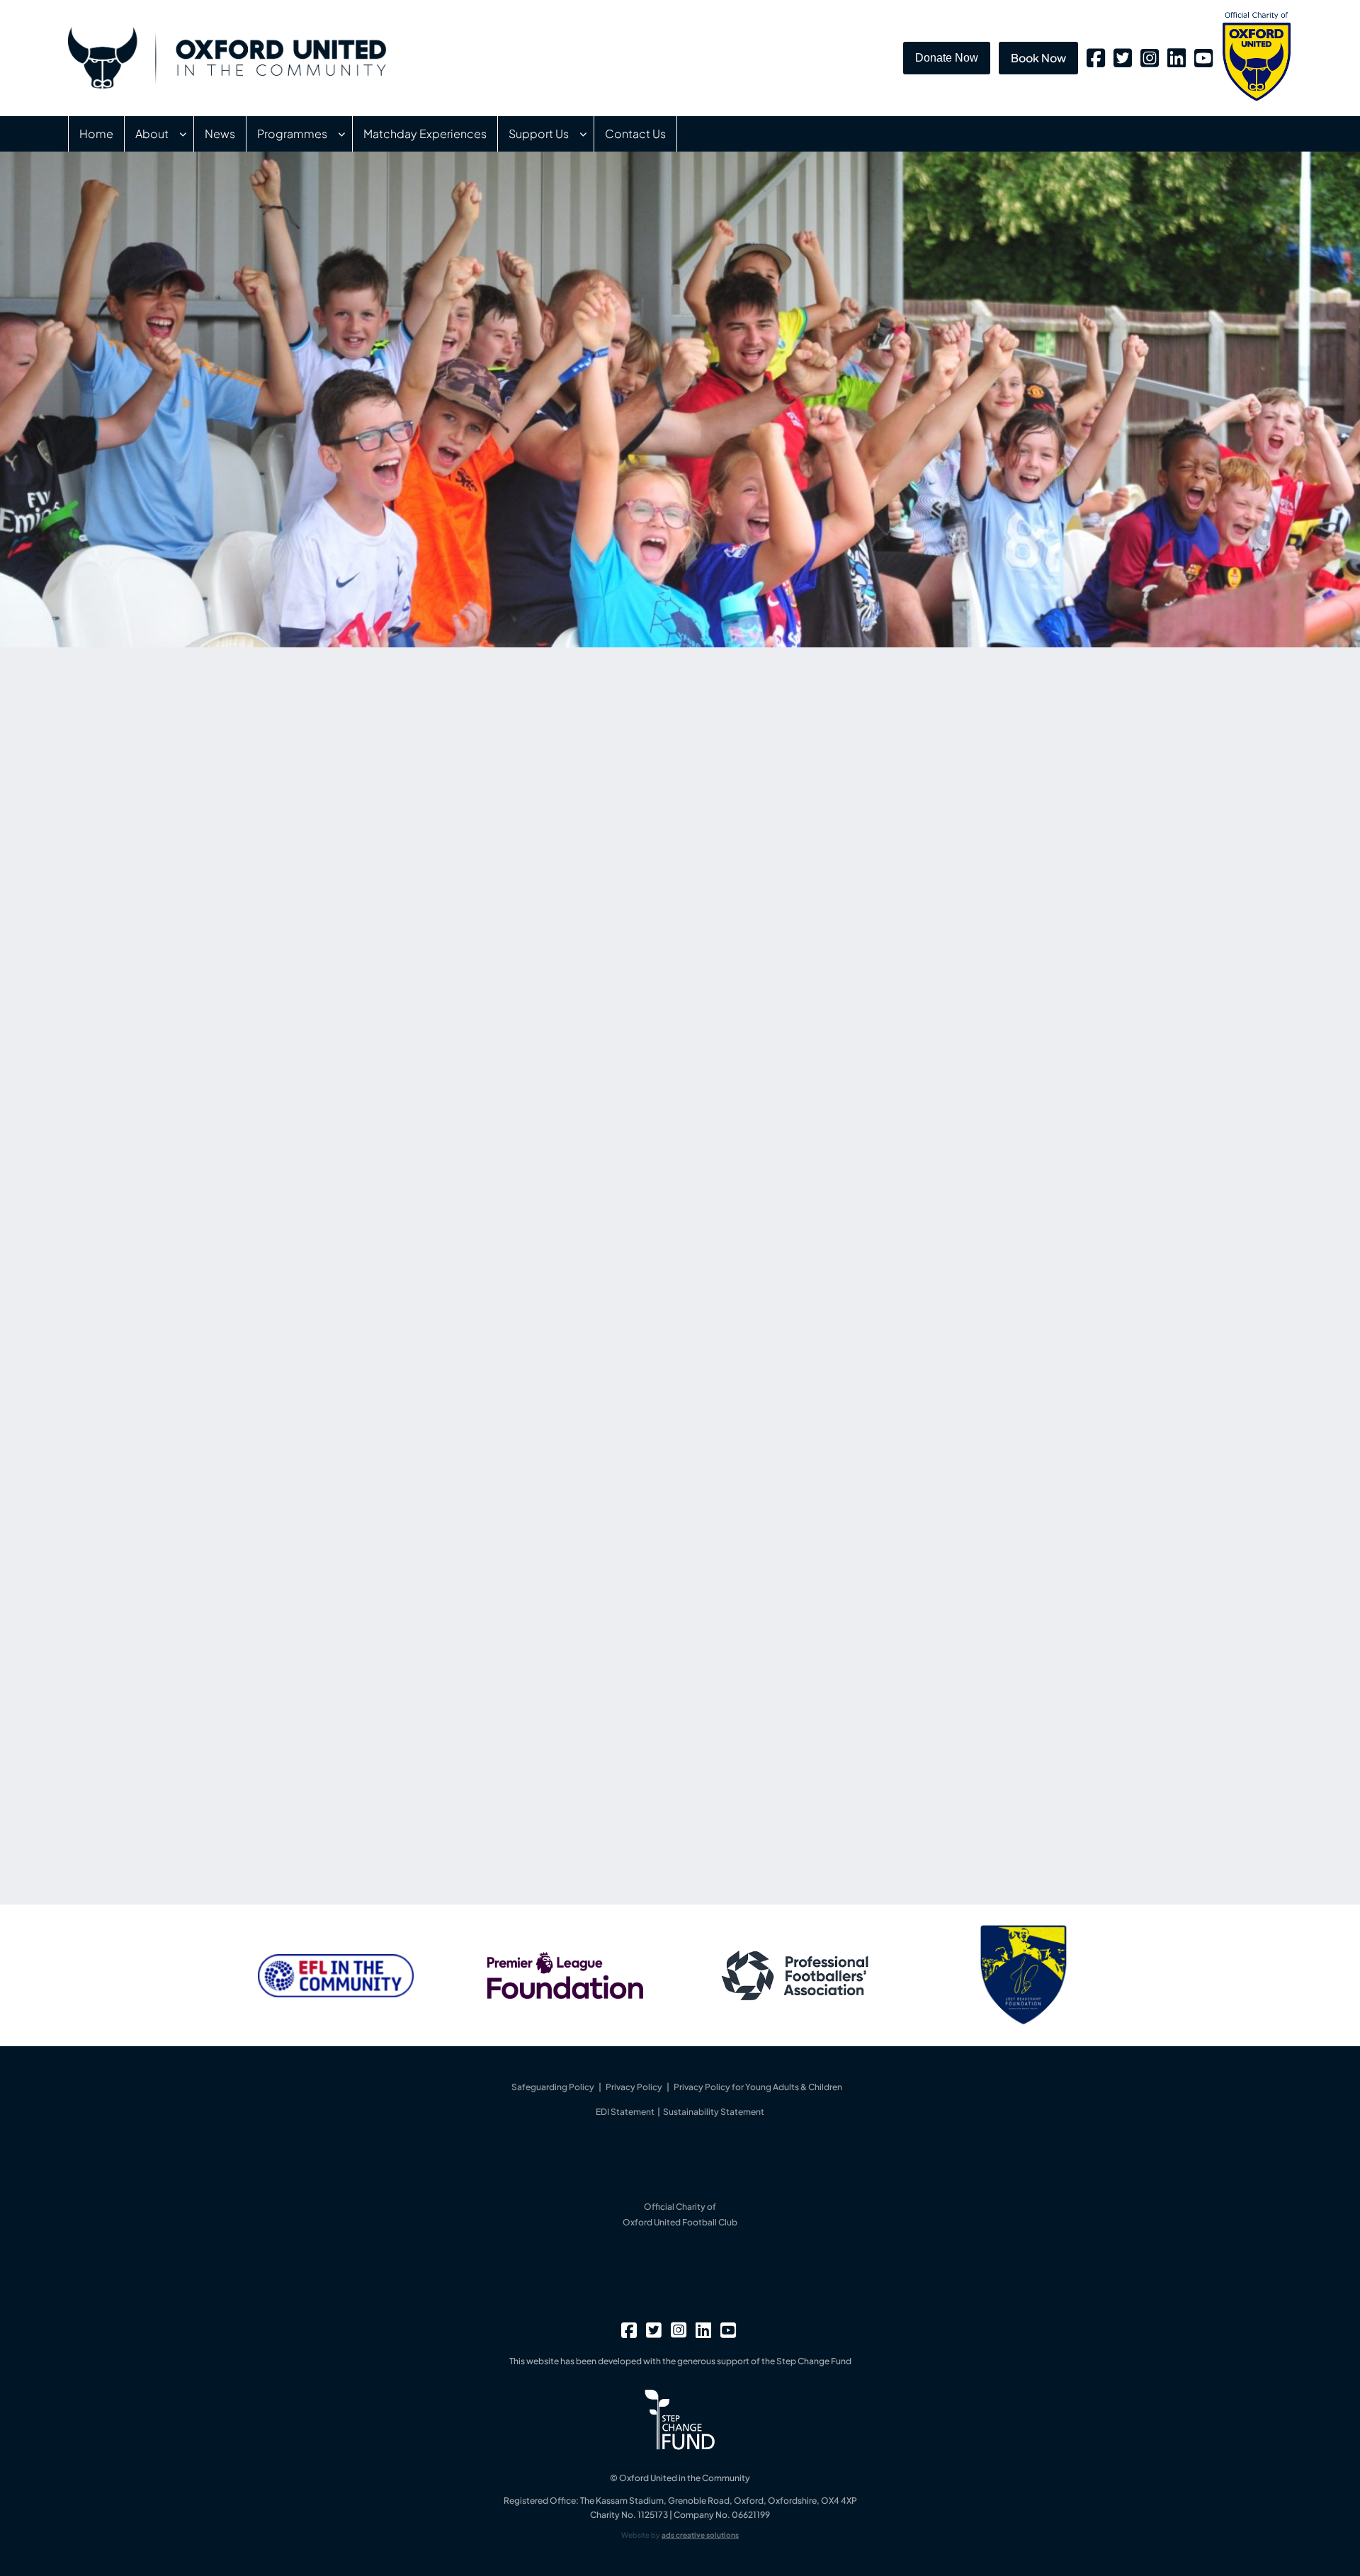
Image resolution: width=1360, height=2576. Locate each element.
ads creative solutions (700, 2535)
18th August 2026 (834, 950)
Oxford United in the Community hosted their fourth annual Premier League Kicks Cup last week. (929, 976)
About (152, 134)
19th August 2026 (834, 839)
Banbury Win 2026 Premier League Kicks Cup (933, 929)
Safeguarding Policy (553, 2087)
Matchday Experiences (425, 134)
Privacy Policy (634, 2087)
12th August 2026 (834, 1079)
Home (96, 134)
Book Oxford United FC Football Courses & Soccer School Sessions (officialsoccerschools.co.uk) (499, 1782)
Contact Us (635, 134)
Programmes (292, 134)
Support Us (539, 134)
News (220, 134)
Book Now (1038, 58)
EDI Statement (626, 2112)
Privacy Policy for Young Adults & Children (758, 2087)
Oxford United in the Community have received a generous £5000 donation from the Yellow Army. (930, 1106)
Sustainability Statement (714, 2112)
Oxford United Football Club (680, 2222)
